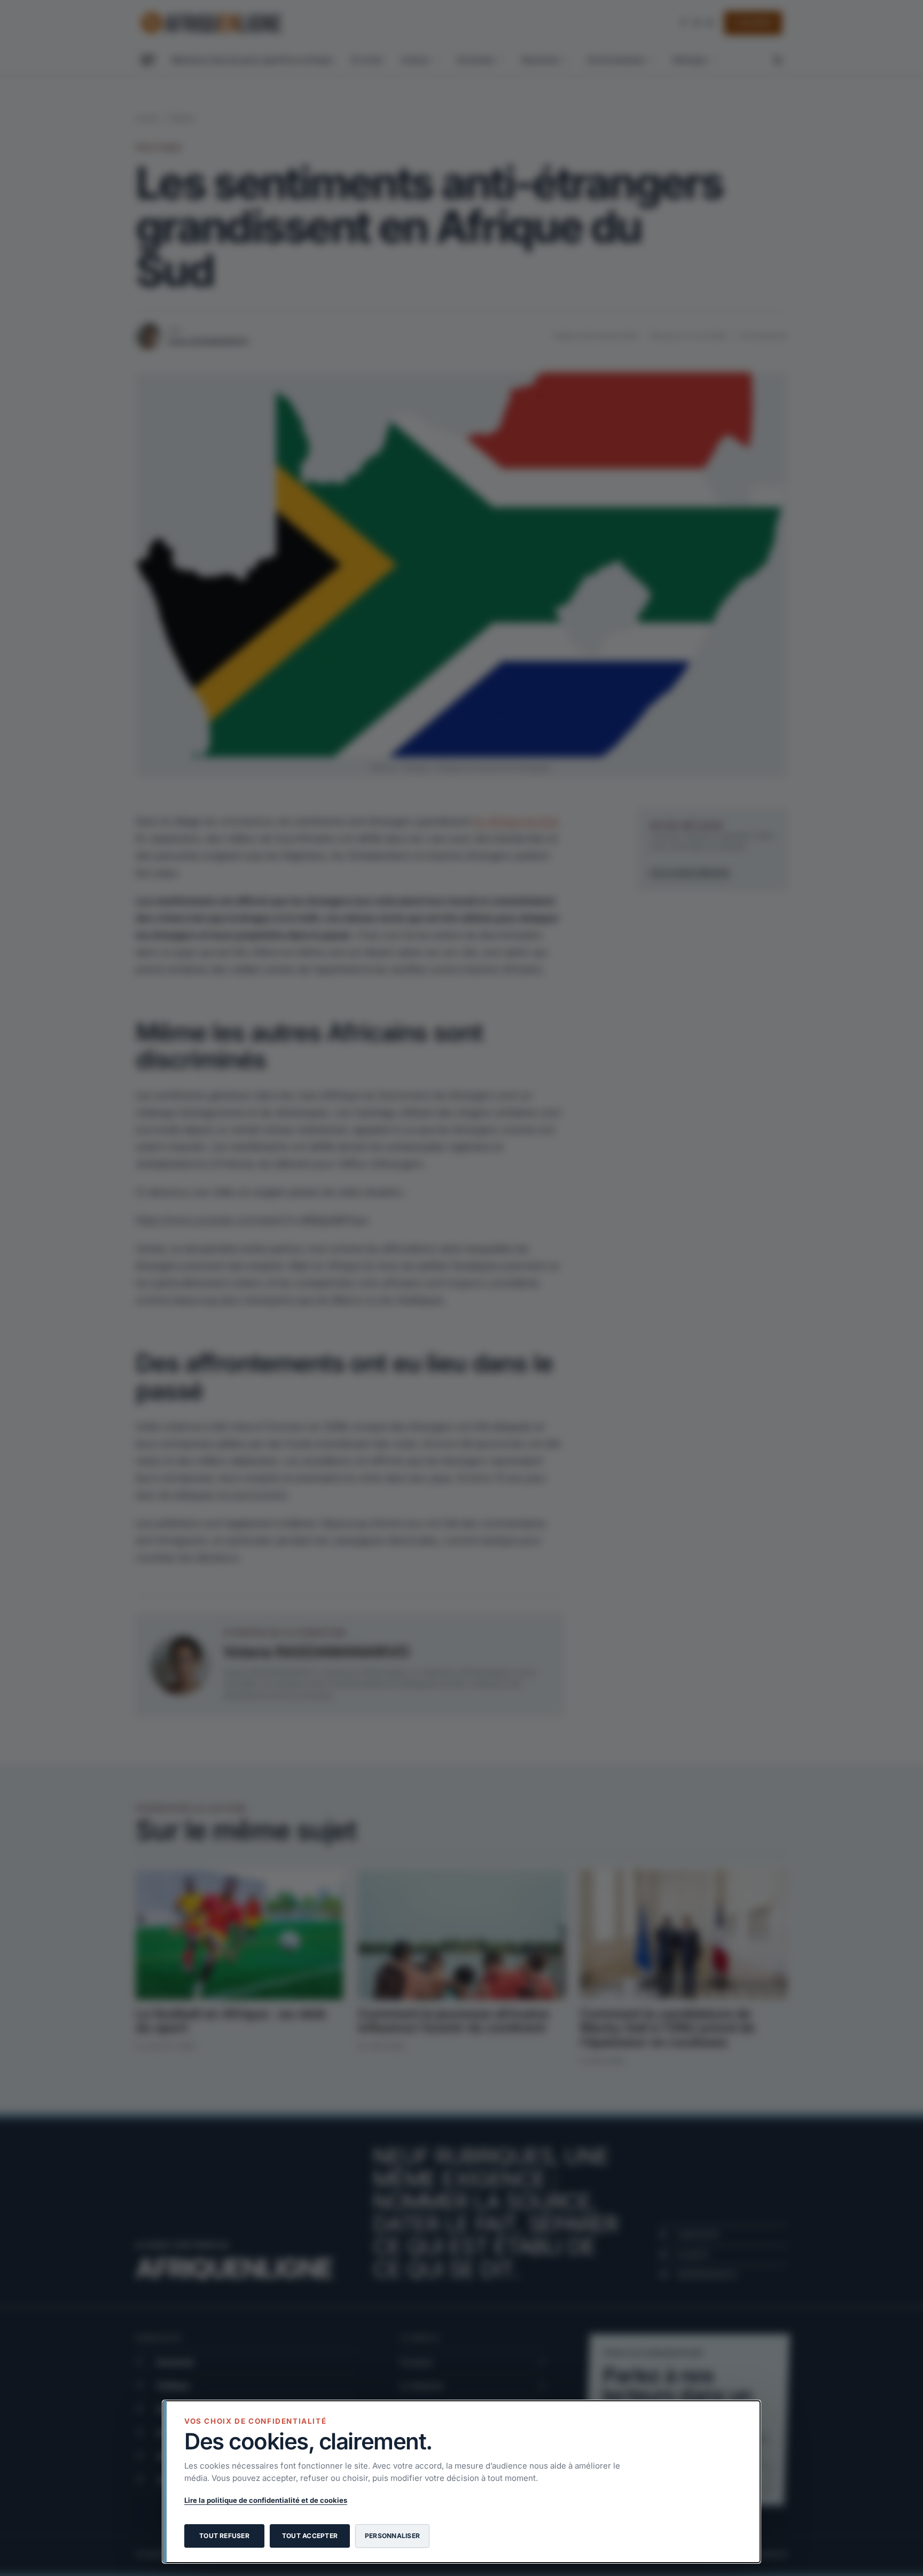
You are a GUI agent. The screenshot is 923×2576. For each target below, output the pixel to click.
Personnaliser (392, 2536)
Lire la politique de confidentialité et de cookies (266, 2500)
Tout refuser (224, 2536)
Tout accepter (310, 2536)
